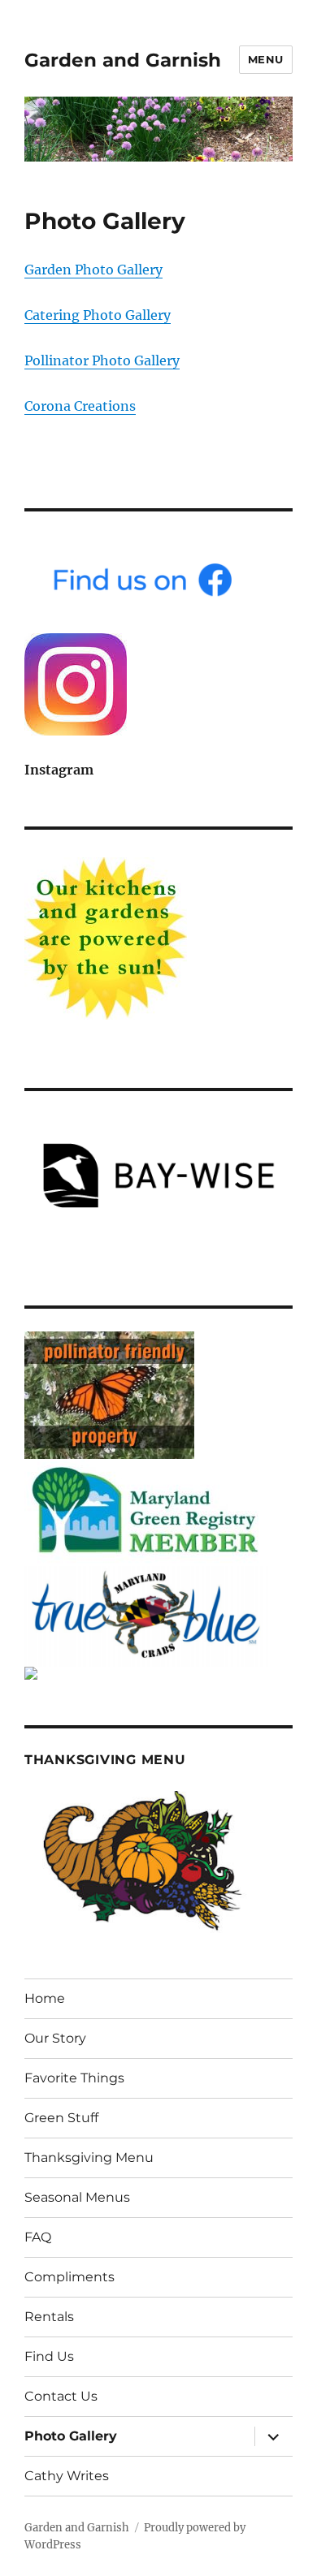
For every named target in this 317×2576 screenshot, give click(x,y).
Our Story (55, 2038)
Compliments (69, 2277)
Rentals (49, 2317)
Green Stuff (61, 2118)
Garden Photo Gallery (93, 270)
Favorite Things (74, 2078)
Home (45, 1998)
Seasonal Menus (77, 2197)
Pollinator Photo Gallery (102, 360)
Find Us (49, 2356)
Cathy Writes (67, 2476)
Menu (266, 59)
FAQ (38, 2237)
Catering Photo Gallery (98, 315)
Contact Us (61, 2396)
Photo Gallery (71, 2436)
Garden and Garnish (123, 60)
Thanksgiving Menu (89, 2157)
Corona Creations (80, 406)
